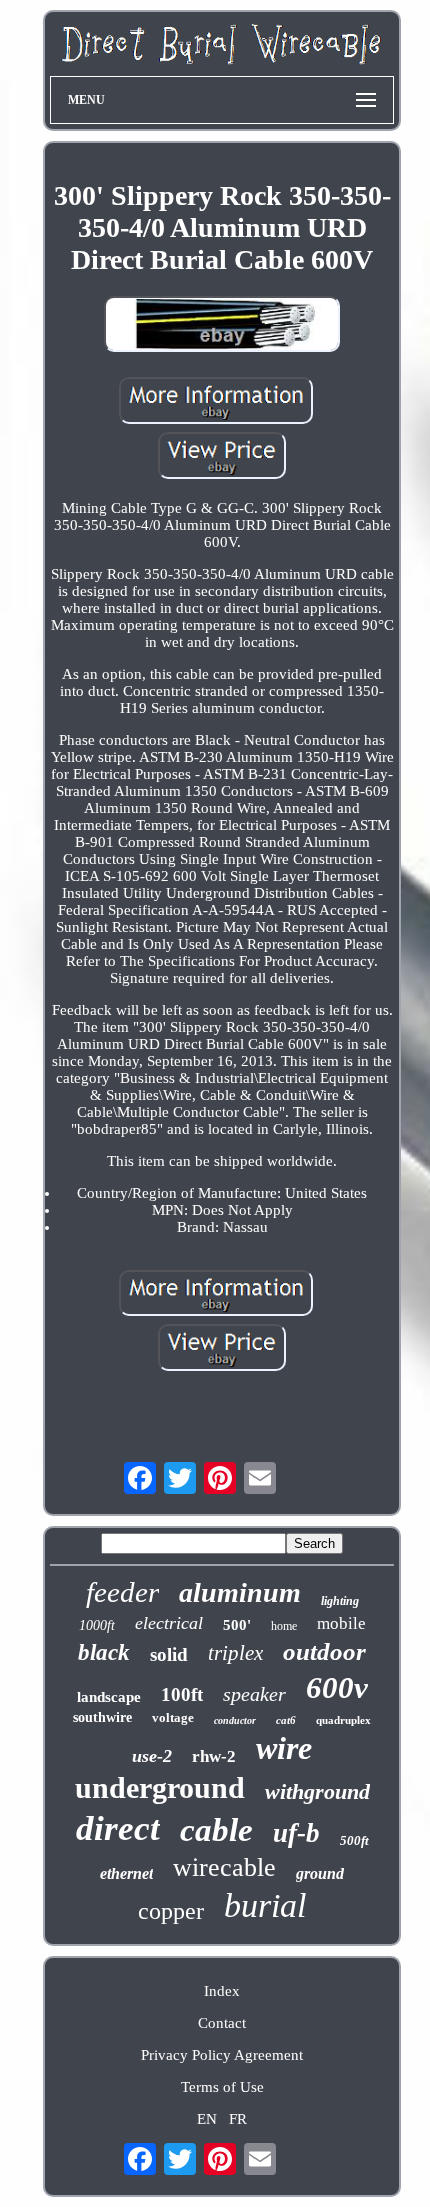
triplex (235, 1653)
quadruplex (343, 1720)
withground (317, 1791)
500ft (354, 1840)
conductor (235, 1720)
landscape (109, 1697)
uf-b (296, 1833)
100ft (182, 1694)
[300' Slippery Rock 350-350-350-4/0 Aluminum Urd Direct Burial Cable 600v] (222, 326)
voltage (173, 1717)
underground (160, 1787)
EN (207, 2119)
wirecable (224, 1867)
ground (320, 1873)
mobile (341, 1623)
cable (216, 1830)
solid (169, 1654)
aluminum (240, 1592)
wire (284, 1748)
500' (237, 1625)
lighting (340, 1601)
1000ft (97, 1625)
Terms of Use (222, 2087)
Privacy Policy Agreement (222, 2055)
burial (265, 1905)
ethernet (126, 1873)
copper (171, 1911)
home (284, 1626)
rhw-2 (214, 1756)
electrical (169, 1623)
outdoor (324, 1651)
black (104, 1652)
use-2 (152, 1756)
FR (238, 2119)
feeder (122, 1592)
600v (337, 1687)
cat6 (286, 1720)
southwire (102, 1717)
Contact (222, 2023)
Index (222, 1991)
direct (118, 1828)
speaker (254, 1694)
